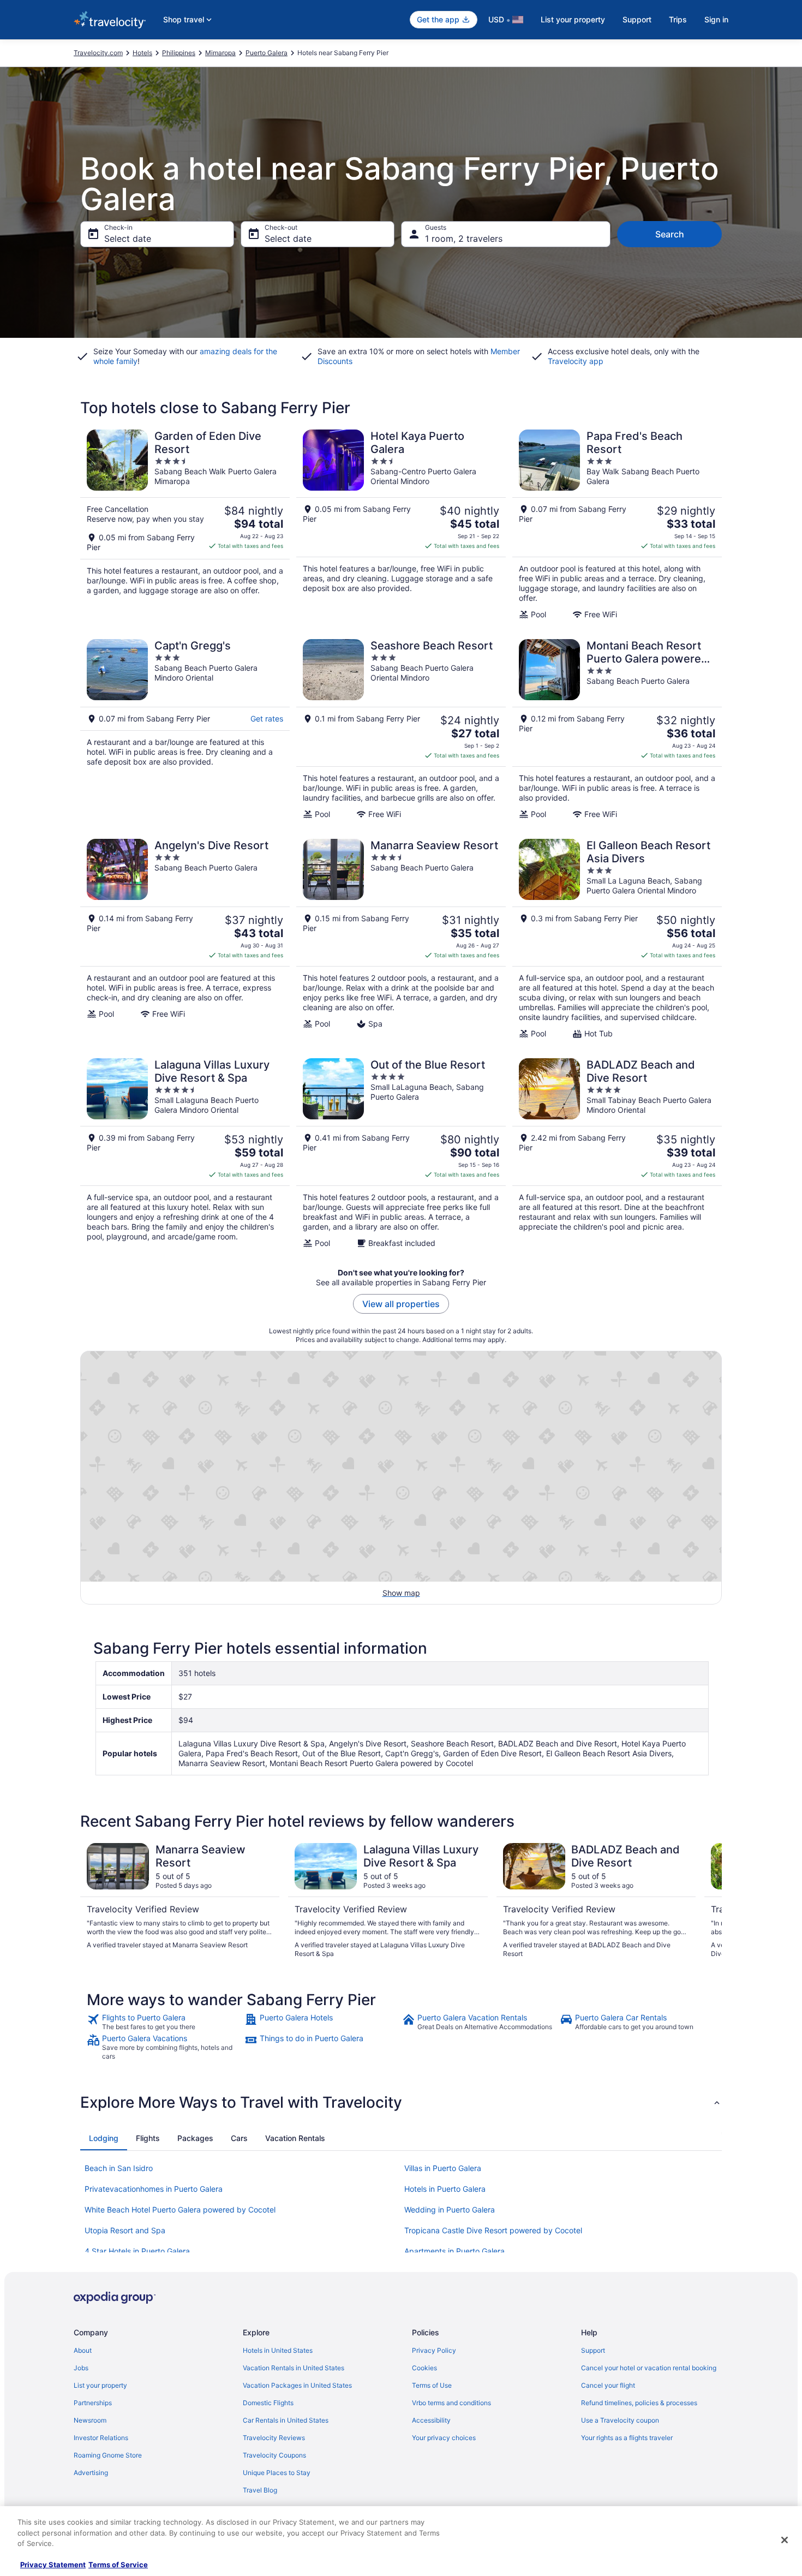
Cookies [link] (424, 2368)
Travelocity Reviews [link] (274, 2438)
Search (670, 234)
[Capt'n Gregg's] (185, 729)
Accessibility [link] (431, 2420)
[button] (401, 2102)
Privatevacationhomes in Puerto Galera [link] (154, 2189)
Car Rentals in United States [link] (286, 2420)
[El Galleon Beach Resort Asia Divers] (617, 939)
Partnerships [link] (93, 2403)
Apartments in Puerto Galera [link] (454, 2251)
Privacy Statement (53, 2565)
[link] (164, 2022)
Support (637, 19)
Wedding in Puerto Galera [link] (450, 2210)
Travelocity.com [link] (98, 53)
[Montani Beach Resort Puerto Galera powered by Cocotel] (617, 729)
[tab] (104, 2138)
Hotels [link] (142, 53)
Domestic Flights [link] (268, 2403)
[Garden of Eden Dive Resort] (185, 524)
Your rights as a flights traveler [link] (627, 2438)
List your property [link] (100, 2385)
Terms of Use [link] (432, 2385)
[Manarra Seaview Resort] (401, 939)
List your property (573, 19)
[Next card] (709, 1901)
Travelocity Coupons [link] (274, 2455)
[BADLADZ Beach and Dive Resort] (617, 1153)
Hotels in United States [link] (278, 2350)
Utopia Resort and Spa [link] (125, 2230)
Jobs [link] (81, 2368)
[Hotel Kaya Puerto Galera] (401, 524)
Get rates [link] (267, 718)
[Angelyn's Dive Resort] (185, 939)
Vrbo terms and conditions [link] (451, 2403)
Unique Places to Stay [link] (277, 2473)
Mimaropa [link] (220, 53)
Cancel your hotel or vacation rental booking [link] (649, 2368)
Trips (678, 19)
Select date (128, 238)
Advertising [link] (91, 2473)
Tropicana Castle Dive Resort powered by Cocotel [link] (493, 2230)
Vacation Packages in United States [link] (297, 2385)
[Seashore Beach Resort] (401, 729)
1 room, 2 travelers (464, 238)
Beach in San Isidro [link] (119, 2168)
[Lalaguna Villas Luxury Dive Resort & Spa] (185, 1153)
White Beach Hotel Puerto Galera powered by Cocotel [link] (180, 2210)
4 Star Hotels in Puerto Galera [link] (137, 2251)
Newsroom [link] (90, 2420)
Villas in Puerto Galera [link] (443, 2168)
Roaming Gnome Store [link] (108, 2455)
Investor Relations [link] (101, 2438)
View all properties (401, 1304)
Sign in (716, 19)
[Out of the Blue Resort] (401, 1153)
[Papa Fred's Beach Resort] (617, 524)
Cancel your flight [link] (608, 2385)
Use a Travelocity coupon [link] (620, 2420)
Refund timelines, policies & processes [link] (639, 2403)
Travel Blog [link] (260, 2490)
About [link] (83, 2350)
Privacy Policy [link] (434, 2350)
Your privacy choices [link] (444, 2438)
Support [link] (593, 2350)
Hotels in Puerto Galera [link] (445, 2189)
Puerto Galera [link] (267, 53)
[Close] (785, 2540)
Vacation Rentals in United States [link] (294, 2368)
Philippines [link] (179, 53)
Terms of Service (118, 2565)
